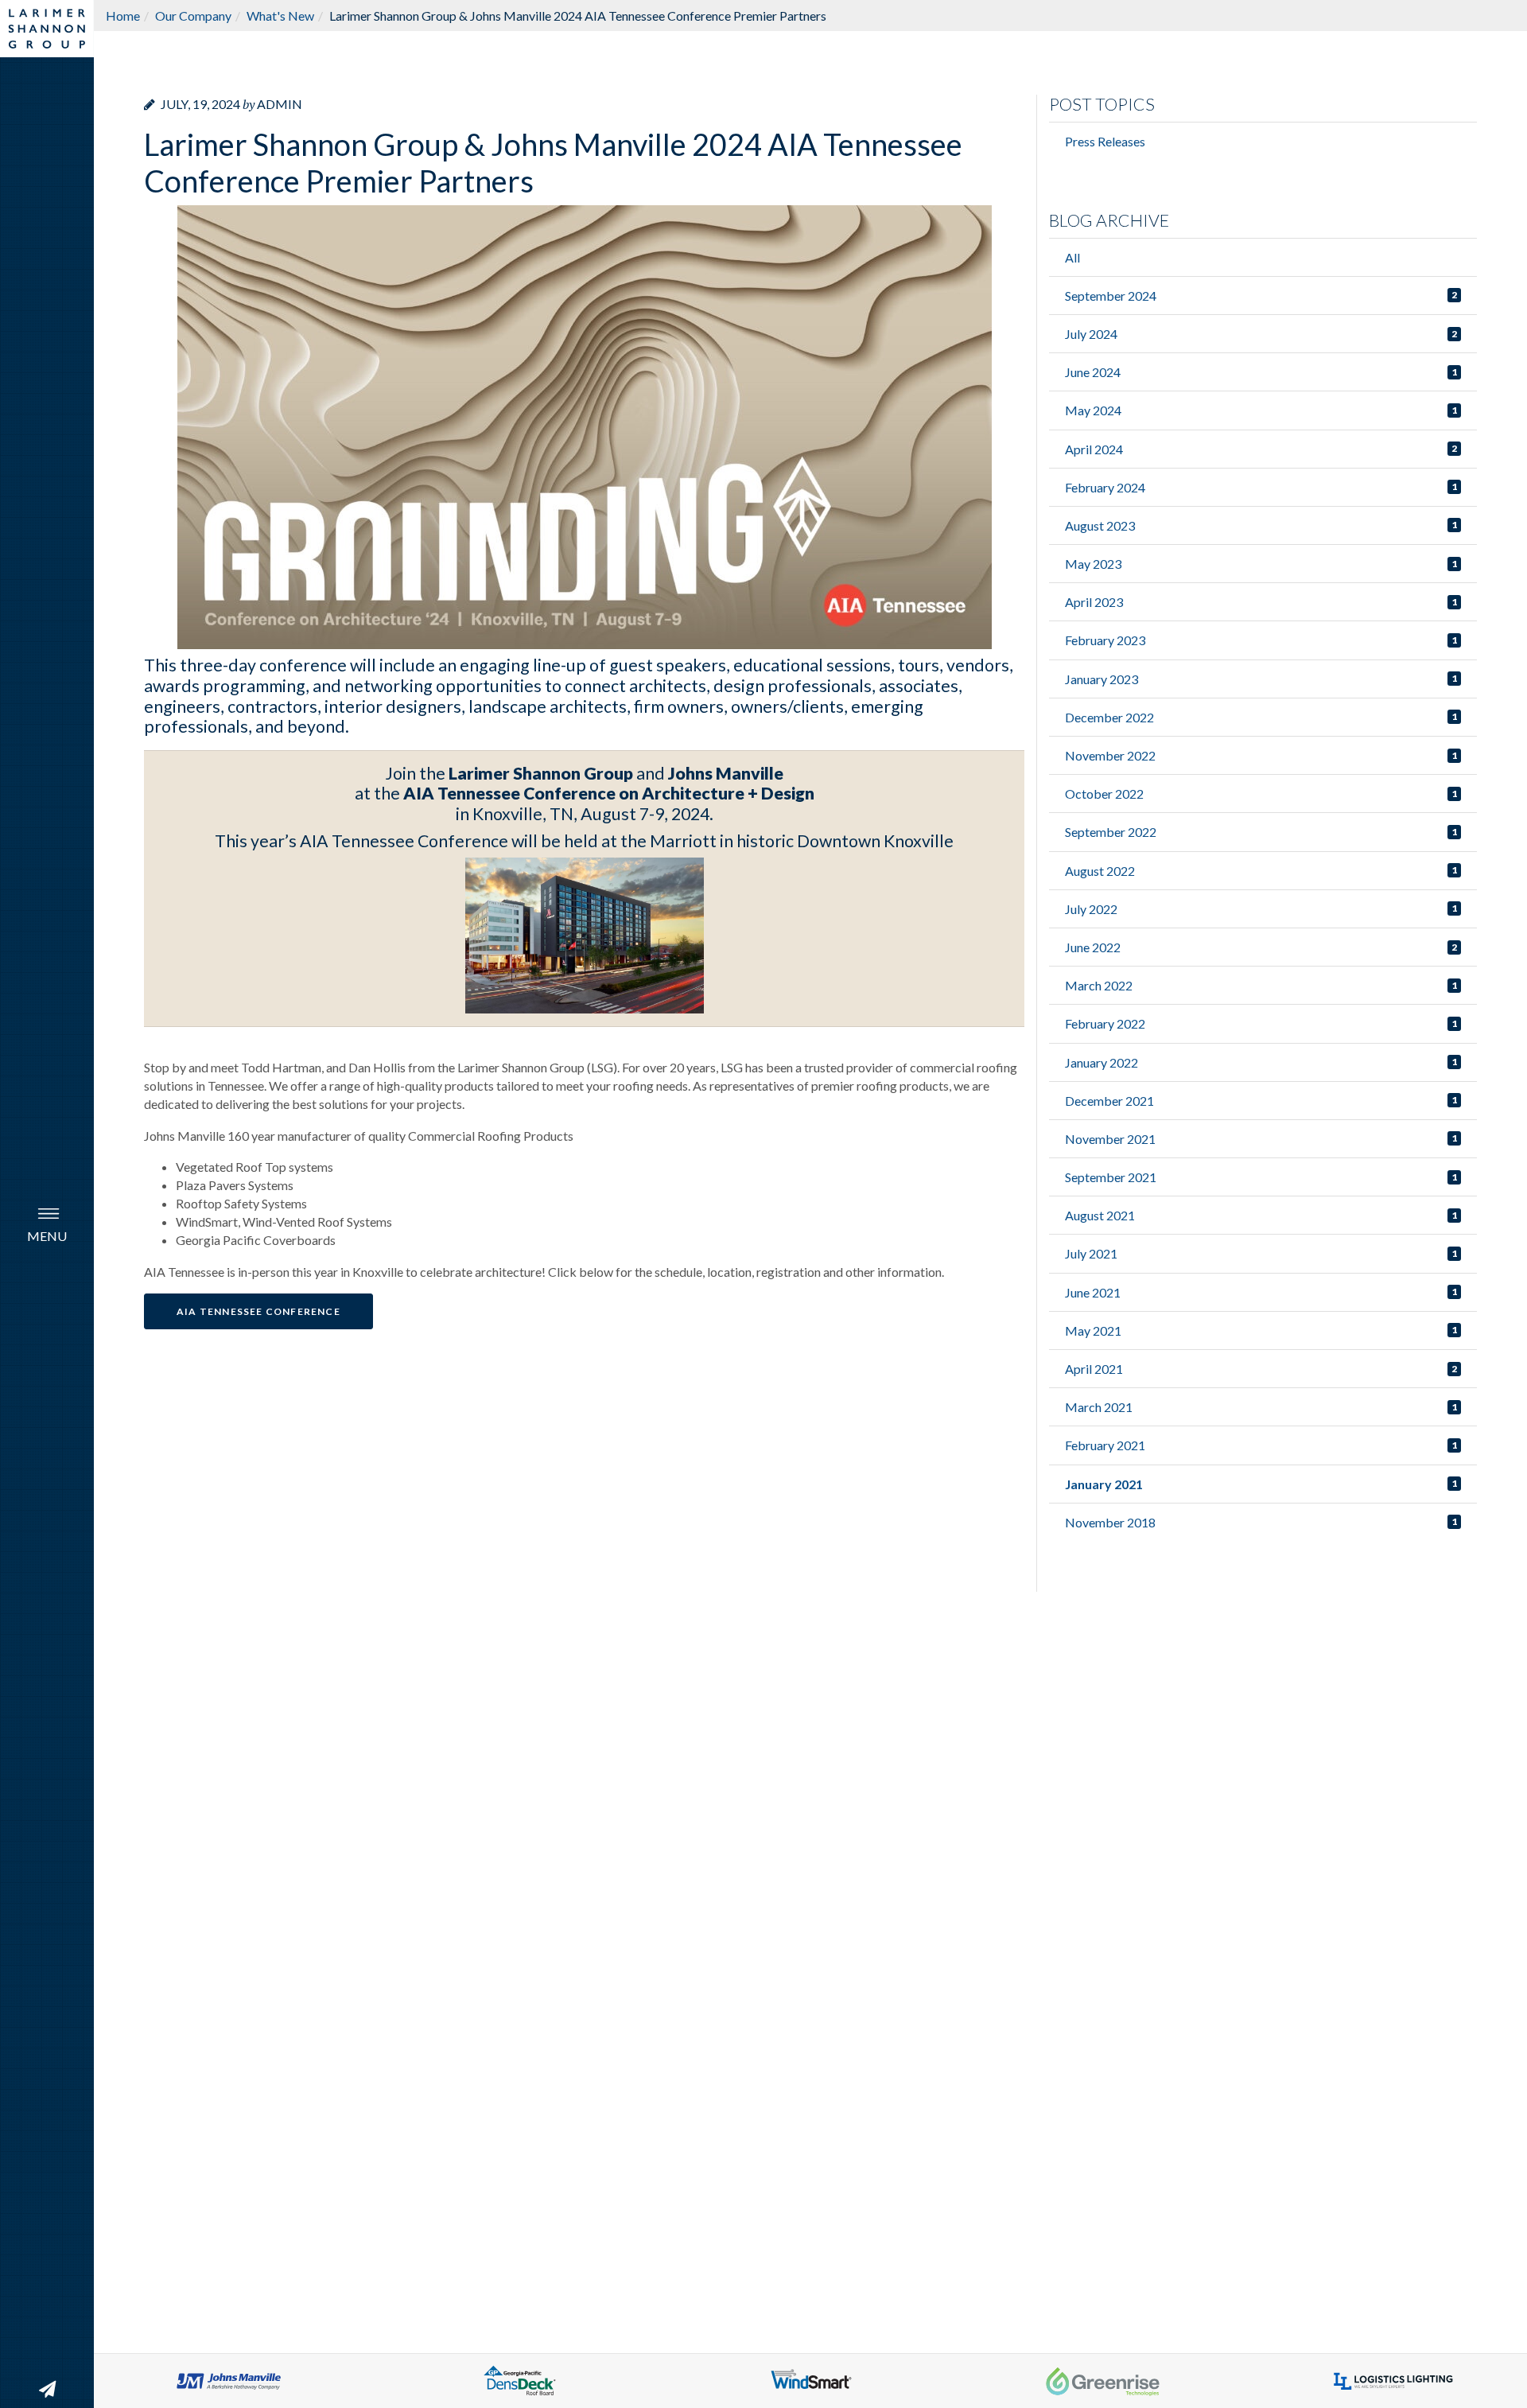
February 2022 (1105, 1023)
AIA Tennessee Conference (258, 1311)
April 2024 (1094, 449)
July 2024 (1091, 334)
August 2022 (1100, 871)
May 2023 (1093, 564)
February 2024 (1105, 487)
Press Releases (1105, 141)
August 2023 (1100, 525)
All (1072, 257)
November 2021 (1110, 1139)
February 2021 (1105, 1445)
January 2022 (1102, 1062)
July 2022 (1091, 909)
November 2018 (1110, 1522)
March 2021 (1099, 1407)
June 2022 (1093, 947)
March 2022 (1099, 985)
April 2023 (1094, 602)
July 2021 (1091, 1253)
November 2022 (1110, 755)
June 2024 (1093, 372)
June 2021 (1093, 1292)
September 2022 (1111, 832)
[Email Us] (47, 2389)
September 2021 (1111, 1177)
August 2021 (1100, 1215)
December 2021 (1109, 1101)
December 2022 (1109, 717)
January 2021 (1104, 1484)
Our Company (193, 16)
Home (123, 16)
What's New (280, 16)
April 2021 (1094, 1369)
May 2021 (1093, 1330)
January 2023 (1102, 679)
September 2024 (1111, 296)
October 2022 (1104, 794)
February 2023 (1105, 640)
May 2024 (1093, 410)
